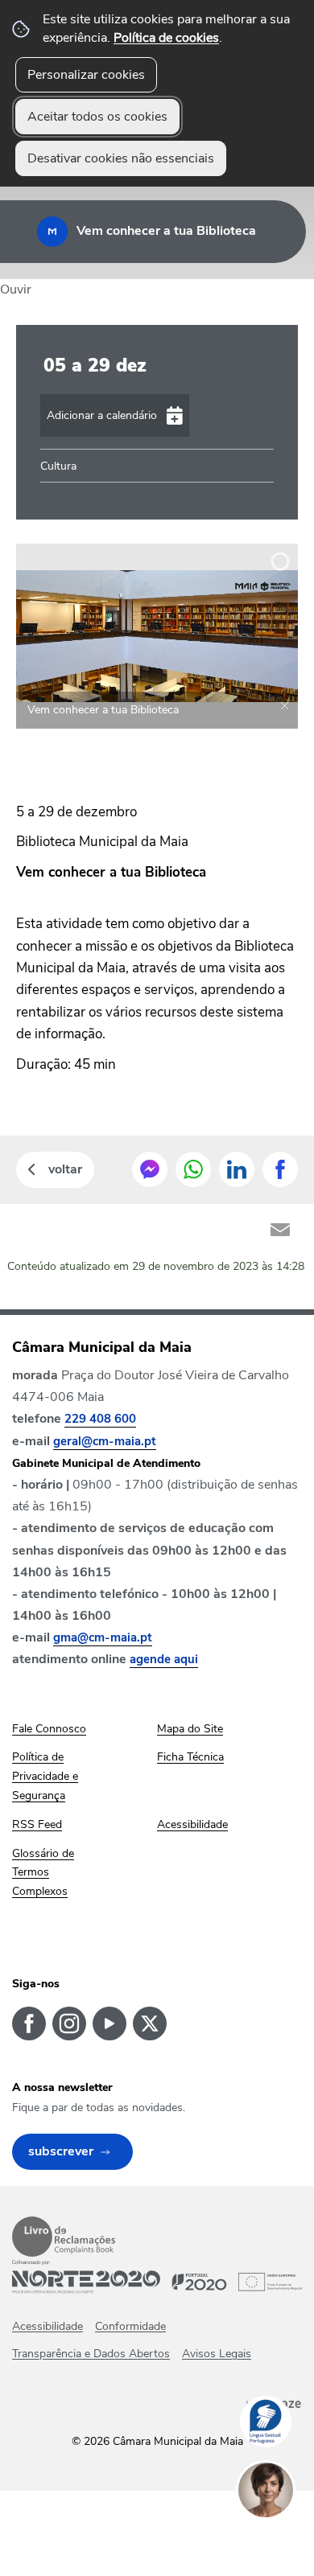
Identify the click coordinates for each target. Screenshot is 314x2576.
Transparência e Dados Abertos (91, 2354)
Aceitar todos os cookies (97, 117)
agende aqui (164, 1659)
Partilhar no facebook (280, 1169)
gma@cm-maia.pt (103, 1637)
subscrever (61, 2151)
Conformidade (130, 2326)
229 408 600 (100, 1419)
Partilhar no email (280, 1230)
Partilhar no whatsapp (193, 1169)
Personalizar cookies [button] (86, 75)
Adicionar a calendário (102, 415)
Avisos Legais (217, 2354)
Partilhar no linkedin (237, 1169)
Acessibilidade (48, 2326)
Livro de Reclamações (64, 2237)
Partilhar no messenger (150, 1169)
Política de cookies (166, 38)
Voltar (65, 1169)
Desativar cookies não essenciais (121, 158)
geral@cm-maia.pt (105, 1441)
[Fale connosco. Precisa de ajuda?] (282, 2541)
